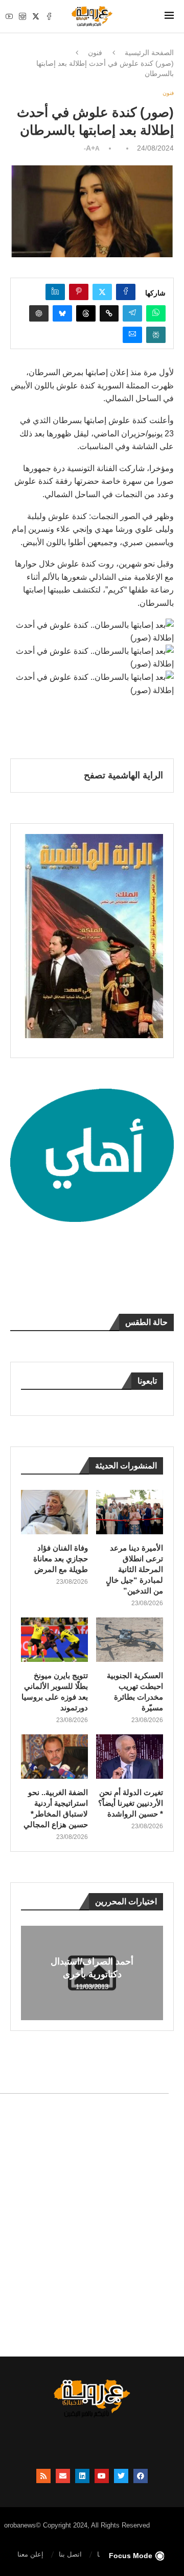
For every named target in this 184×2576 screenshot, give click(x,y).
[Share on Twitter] (102, 292)
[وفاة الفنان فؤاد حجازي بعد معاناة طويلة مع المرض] (54, 1512)
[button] (30, 1972)
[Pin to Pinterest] (79, 292)
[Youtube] (9, 16)
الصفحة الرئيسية (149, 53)
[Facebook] (49, 16)
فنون (95, 53)
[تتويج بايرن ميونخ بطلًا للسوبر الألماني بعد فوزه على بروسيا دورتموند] (54, 1640)
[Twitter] (36, 16)
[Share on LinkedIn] (55, 292)
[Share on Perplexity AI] (156, 335)
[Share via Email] (132, 335)
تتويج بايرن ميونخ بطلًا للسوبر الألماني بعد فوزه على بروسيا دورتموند (55, 1691)
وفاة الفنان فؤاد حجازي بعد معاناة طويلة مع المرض (61, 1559)
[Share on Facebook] (126, 292)
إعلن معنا (30, 2554)
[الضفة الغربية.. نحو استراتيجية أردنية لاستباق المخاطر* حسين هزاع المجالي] (54, 1757)
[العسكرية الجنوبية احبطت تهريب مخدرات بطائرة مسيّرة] (130, 1640)
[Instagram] (22, 16)
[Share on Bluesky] (62, 313)
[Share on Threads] (86, 313)
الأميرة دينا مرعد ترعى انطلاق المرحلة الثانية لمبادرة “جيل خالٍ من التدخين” (134, 1569)
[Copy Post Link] (109, 313)
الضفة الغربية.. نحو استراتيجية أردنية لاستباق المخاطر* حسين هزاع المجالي (56, 1808)
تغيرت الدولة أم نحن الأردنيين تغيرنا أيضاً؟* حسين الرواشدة (131, 1803)
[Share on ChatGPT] (39, 313)
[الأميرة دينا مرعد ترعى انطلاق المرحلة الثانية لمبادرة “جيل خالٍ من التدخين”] (130, 1512)
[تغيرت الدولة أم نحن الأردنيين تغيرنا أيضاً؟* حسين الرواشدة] (130, 1757)
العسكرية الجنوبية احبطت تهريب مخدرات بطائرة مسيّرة (135, 1691)
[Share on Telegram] (132, 313)
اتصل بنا (70, 2554)
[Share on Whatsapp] (156, 313)
